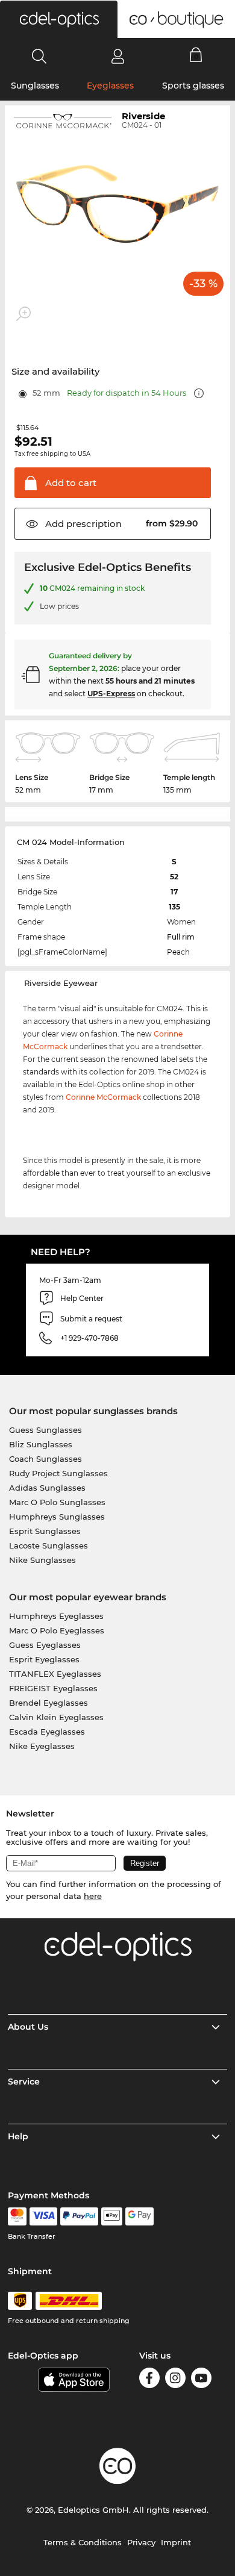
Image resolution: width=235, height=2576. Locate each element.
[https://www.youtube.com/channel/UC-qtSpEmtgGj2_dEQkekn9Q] (201, 2380)
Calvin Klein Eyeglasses (56, 1717)
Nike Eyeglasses (42, 1746)
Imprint (176, 2542)
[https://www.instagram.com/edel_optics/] (175, 2380)
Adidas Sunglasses (47, 1488)
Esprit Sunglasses (45, 1531)
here (93, 1896)
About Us (28, 2027)
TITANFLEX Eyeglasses (55, 1674)
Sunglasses (35, 86)
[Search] (39, 56)
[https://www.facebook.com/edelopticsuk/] (149, 2380)
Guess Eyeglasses (45, 1645)
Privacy (141, 2542)
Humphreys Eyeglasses (56, 1616)
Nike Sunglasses (42, 1560)
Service (24, 2082)
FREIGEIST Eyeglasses (53, 1688)
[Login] (118, 56)
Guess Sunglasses (45, 1430)
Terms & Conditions (83, 2542)
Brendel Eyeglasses (49, 1703)
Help (18, 2136)
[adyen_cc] (17, 2216)
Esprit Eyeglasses (44, 1659)
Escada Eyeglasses (47, 1732)
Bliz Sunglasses (41, 1444)
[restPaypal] (79, 2216)
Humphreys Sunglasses (57, 1517)
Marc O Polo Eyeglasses (57, 1630)
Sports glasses (193, 86)
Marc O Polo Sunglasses (57, 1502)
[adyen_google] (139, 2216)
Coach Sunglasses (45, 1459)
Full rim (181, 937)
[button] (59, 19)
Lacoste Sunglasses (49, 1545)
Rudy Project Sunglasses (58, 1473)
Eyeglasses (110, 86)
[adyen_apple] (112, 2216)
